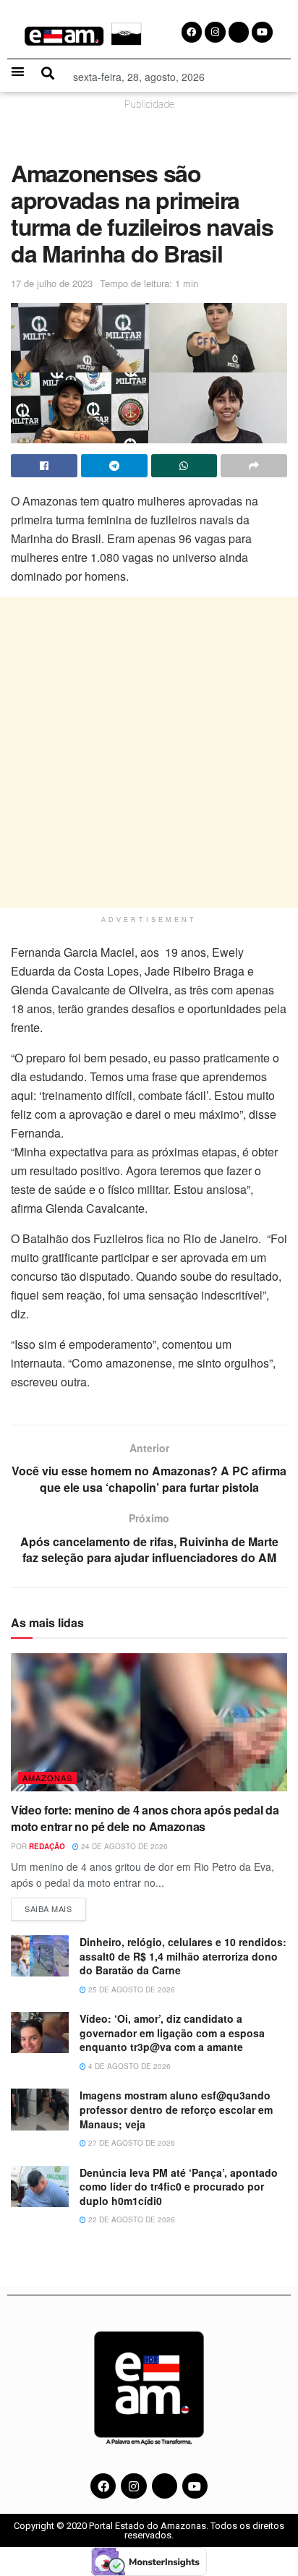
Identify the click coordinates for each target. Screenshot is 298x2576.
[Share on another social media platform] (254, 466)
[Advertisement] (149, 753)
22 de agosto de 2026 (131, 2219)
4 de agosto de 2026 (128, 2066)
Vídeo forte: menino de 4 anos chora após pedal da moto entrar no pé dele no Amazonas (145, 1818)
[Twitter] (165, 2486)
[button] (18, 71)
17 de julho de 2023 (52, 283)
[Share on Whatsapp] (184, 466)
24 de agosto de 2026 (123, 1846)
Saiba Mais (55, 1906)
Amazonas (47, 1778)
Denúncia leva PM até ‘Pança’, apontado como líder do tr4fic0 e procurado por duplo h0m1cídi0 (179, 2187)
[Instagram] (133, 2486)
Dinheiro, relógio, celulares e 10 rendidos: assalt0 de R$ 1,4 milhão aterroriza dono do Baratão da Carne (183, 1956)
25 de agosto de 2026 (131, 1989)
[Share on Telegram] (114, 466)
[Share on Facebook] (44, 466)
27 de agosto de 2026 (131, 2143)
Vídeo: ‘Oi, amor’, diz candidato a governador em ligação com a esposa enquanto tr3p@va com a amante (172, 2033)
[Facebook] (103, 2486)
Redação (47, 1846)
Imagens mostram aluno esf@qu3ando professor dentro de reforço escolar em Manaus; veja (176, 2109)
